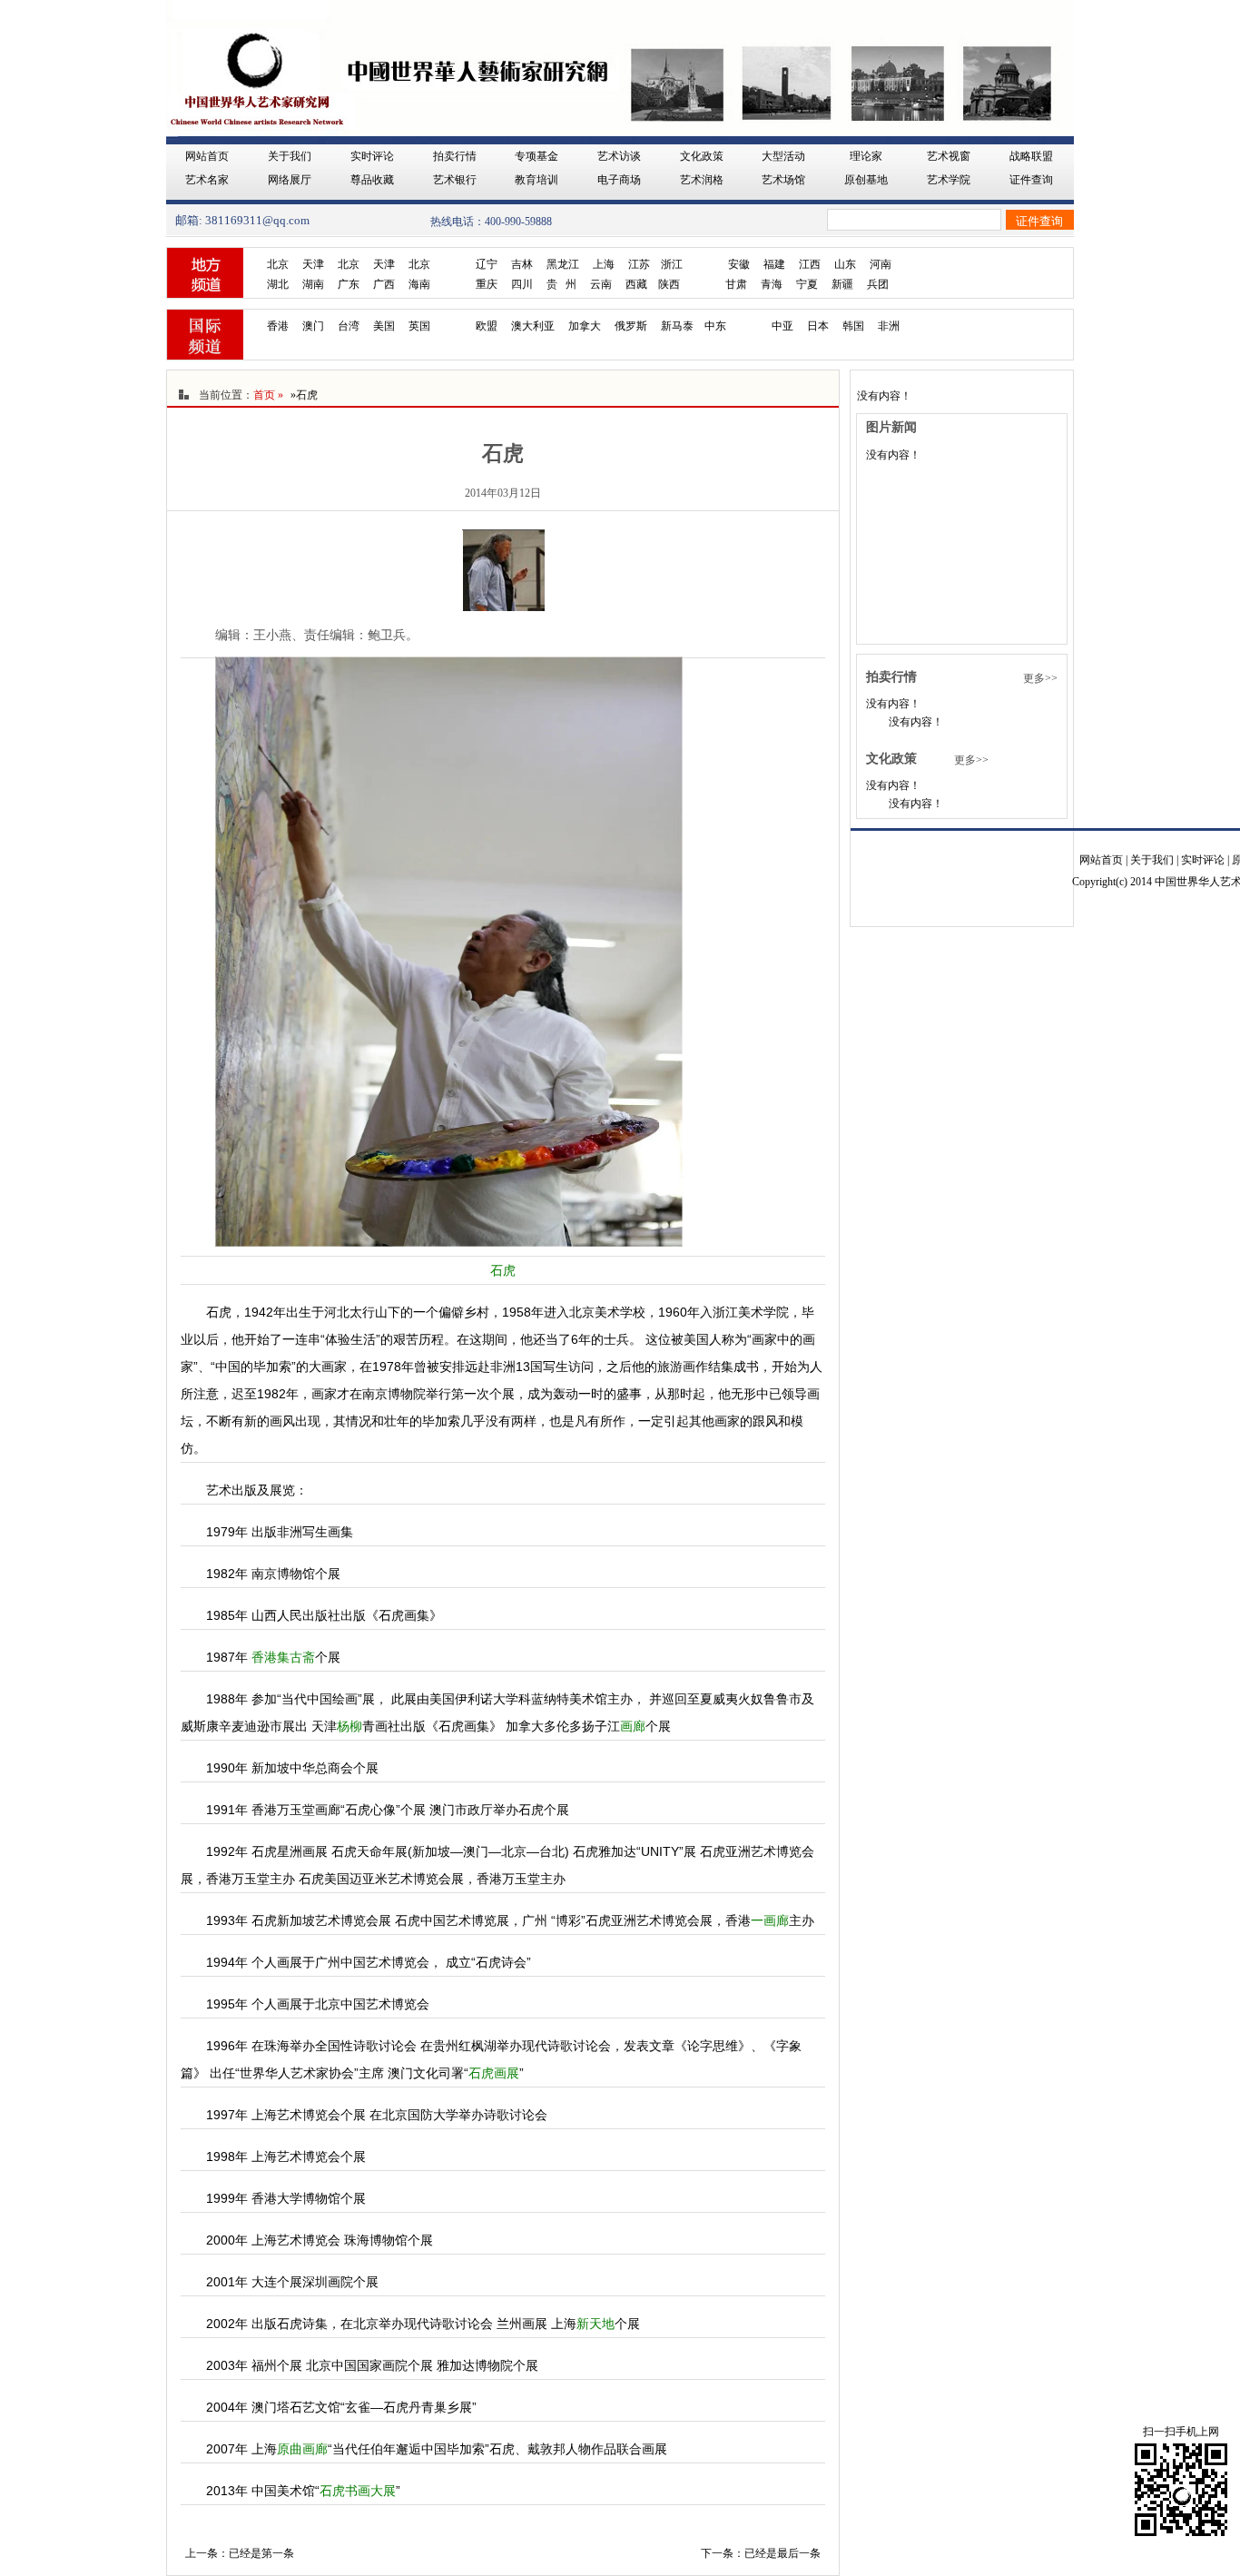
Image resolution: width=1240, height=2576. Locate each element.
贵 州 (561, 284)
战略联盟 (1031, 156)
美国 (384, 326)
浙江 (672, 264)
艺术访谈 (619, 156)
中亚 (782, 326)
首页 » (268, 395)
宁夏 (807, 284)
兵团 (878, 284)
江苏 (639, 264)
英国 (419, 326)
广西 (384, 284)
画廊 (633, 1726)
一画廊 (770, 1920)
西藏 (636, 284)
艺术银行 (455, 180)
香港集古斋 (283, 1657)
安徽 (739, 264)
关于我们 (290, 156)
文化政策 (702, 156)
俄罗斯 (631, 326)
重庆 (487, 284)
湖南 (313, 284)
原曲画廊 (302, 2449)
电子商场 (619, 180)
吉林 (522, 264)
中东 (715, 326)
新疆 (842, 284)
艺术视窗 (949, 156)
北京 (278, 264)
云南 (601, 284)
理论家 (866, 156)
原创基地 (866, 180)
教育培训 (536, 180)
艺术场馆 (783, 180)
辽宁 (487, 264)
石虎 (503, 1270)
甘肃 (736, 284)
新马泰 (677, 326)
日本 (818, 326)
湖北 (278, 284)
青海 (772, 284)
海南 (419, 284)
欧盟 (487, 326)
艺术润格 (702, 180)
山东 (845, 264)
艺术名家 (207, 180)
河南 (881, 264)
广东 (349, 284)
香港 (278, 326)
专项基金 (536, 156)
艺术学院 (949, 180)
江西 (810, 264)
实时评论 (372, 156)
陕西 (669, 284)
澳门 (313, 326)
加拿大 (585, 326)
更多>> (1040, 678)
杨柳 (349, 1726)
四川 (522, 284)
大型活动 (783, 156)
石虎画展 (494, 2073)
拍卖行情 (455, 156)
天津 (313, 264)
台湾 (349, 326)
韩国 (853, 326)
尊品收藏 (372, 180)
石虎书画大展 (358, 2491)
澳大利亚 (533, 326)
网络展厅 (290, 180)
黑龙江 (563, 264)
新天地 (595, 2324)
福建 (774, 264)
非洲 (889, 326)
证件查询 (1031, 180)
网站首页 (207, 156)
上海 (604, 264)
